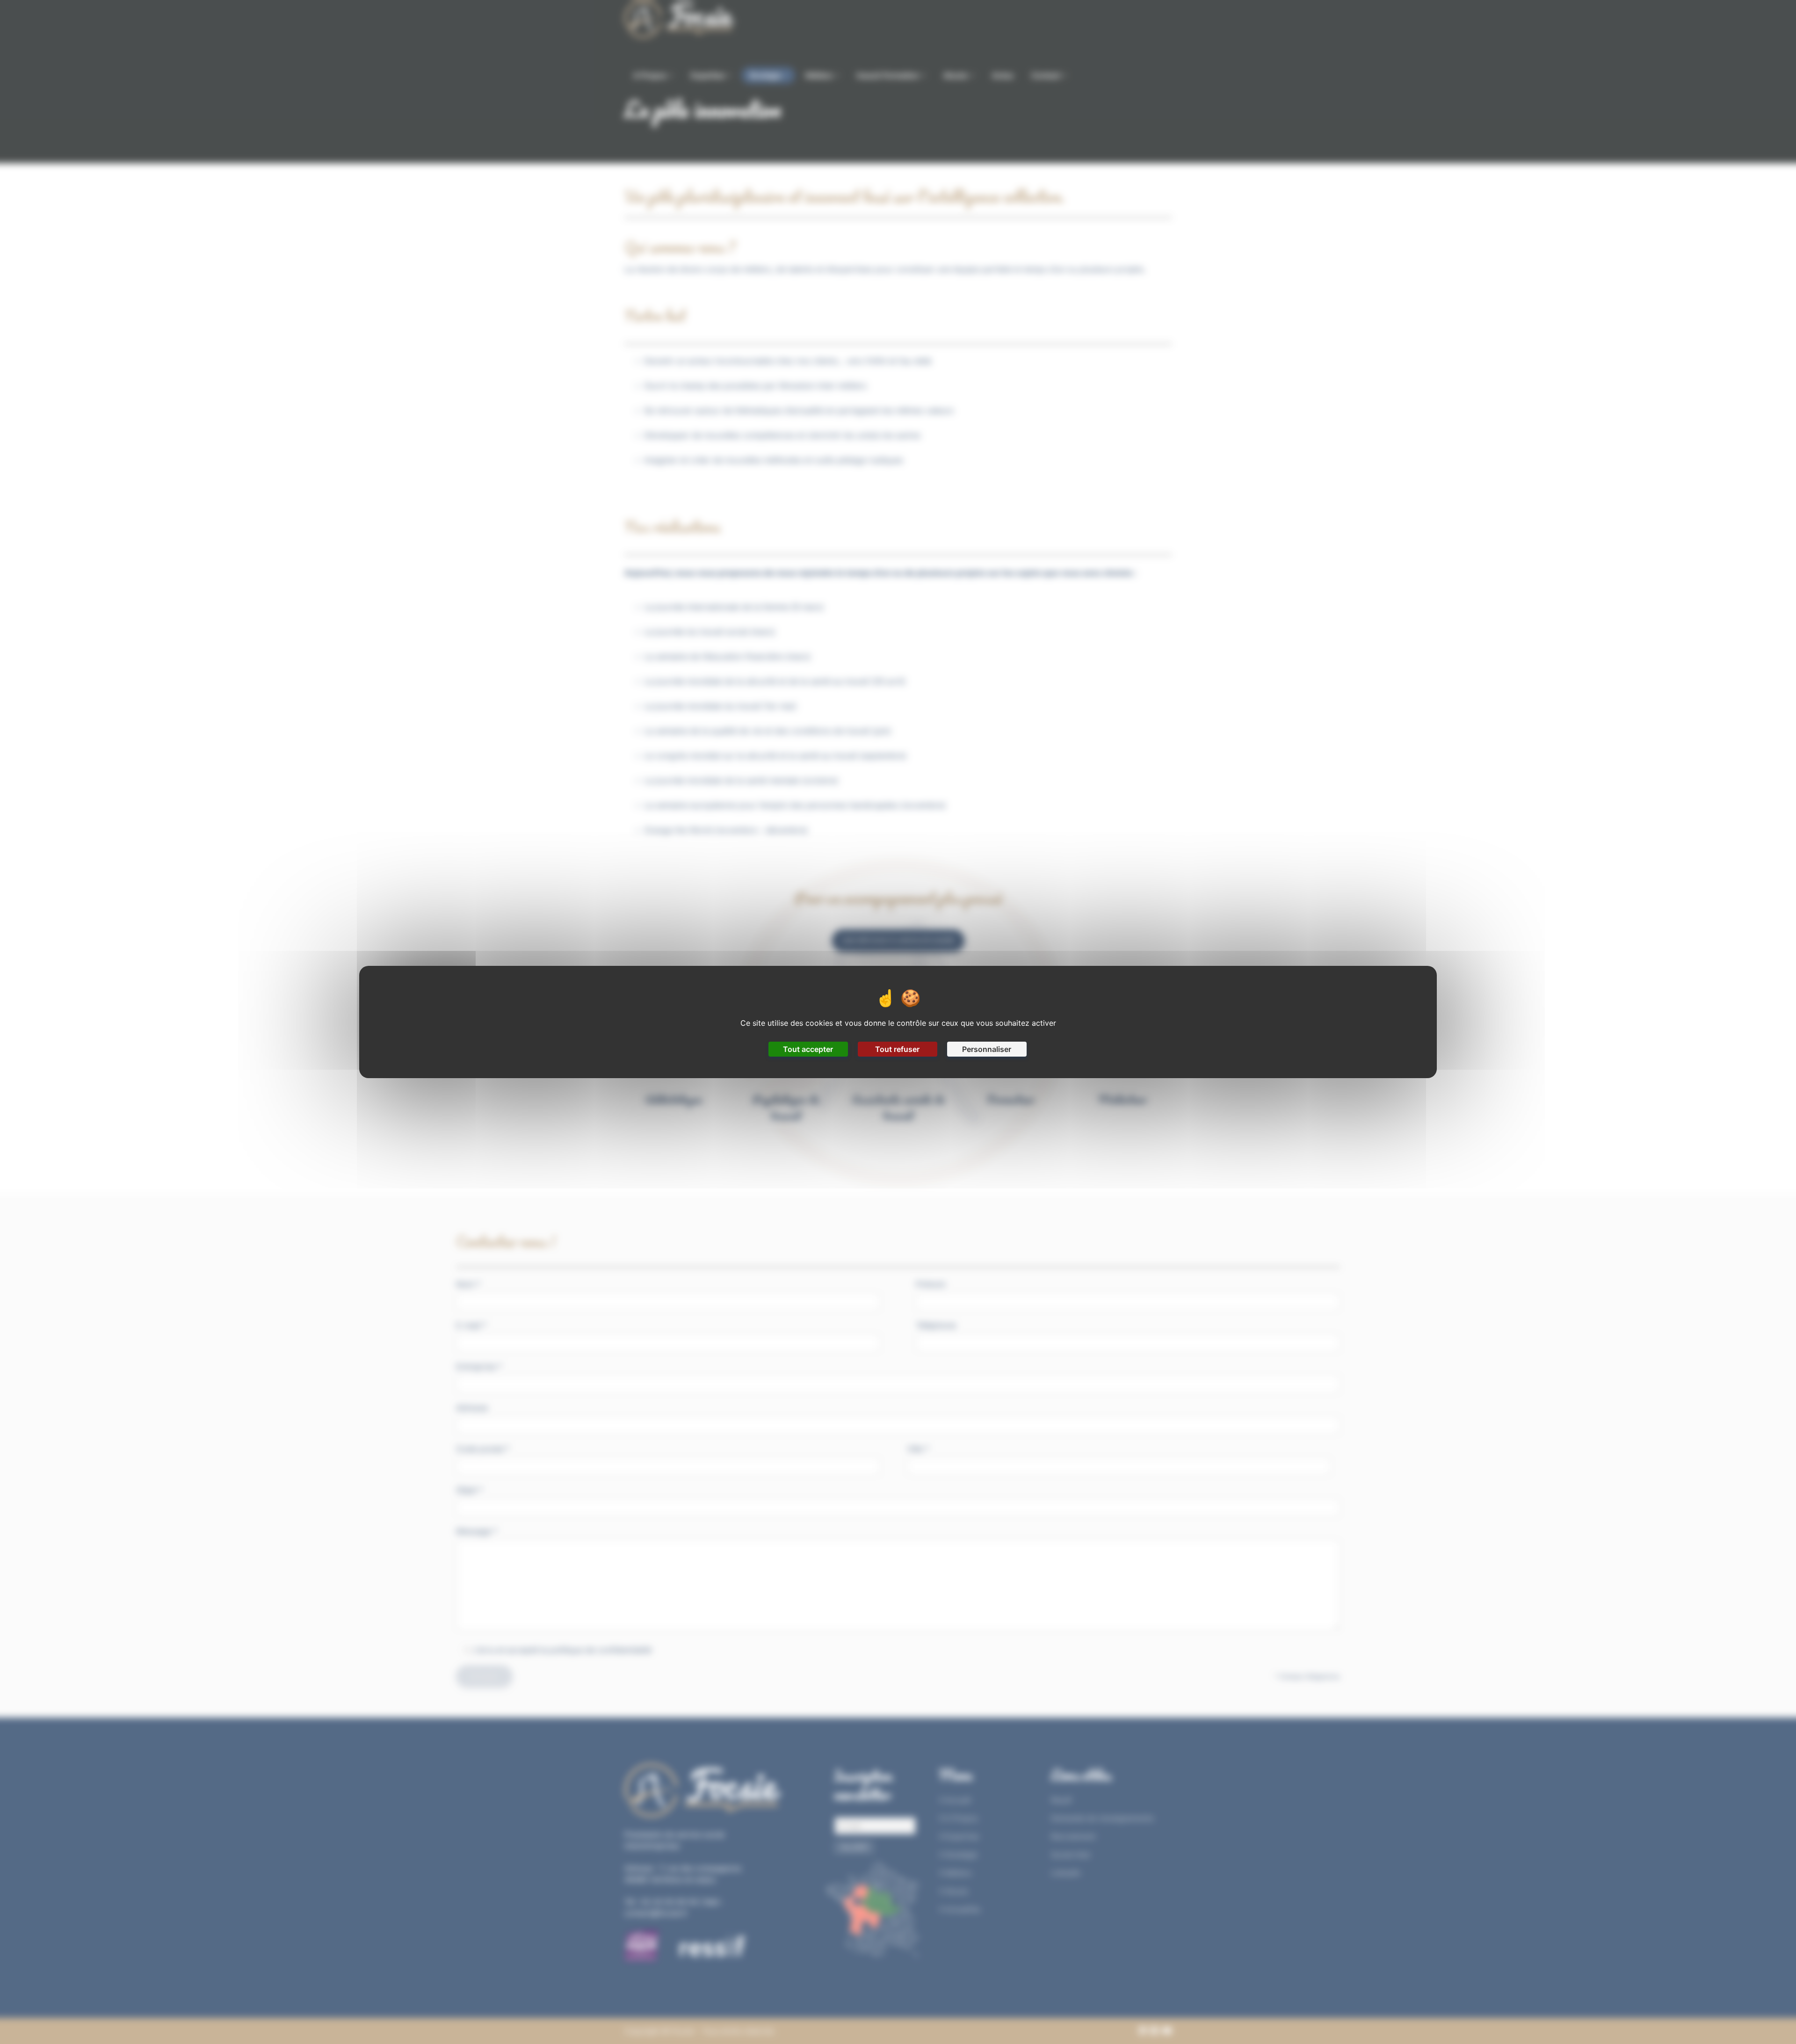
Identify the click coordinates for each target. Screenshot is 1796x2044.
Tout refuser (897, 1049)
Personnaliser (987, 1049)
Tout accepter (808, 1049)
